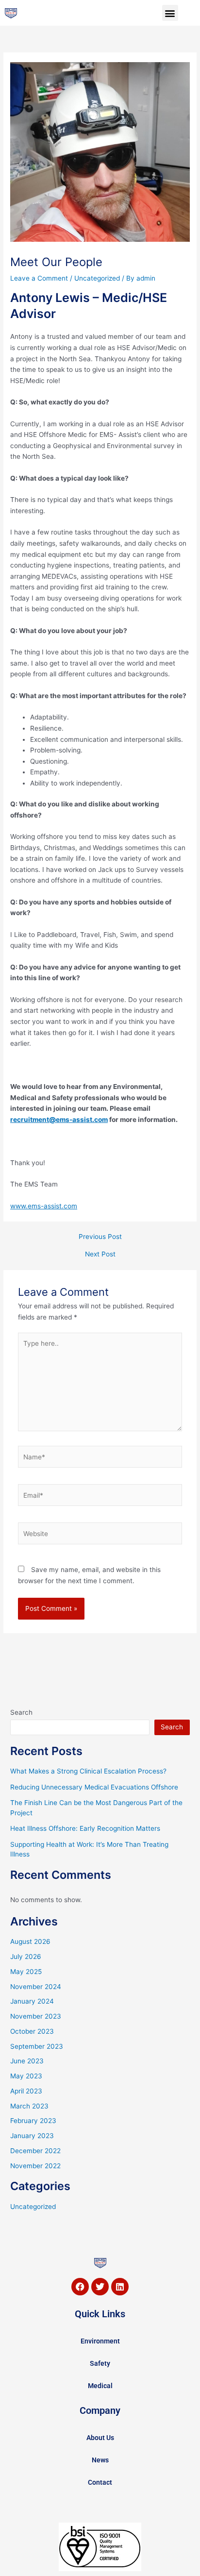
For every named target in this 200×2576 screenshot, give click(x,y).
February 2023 (33, 2121)
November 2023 (36, 2016)
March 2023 (29, 2106)
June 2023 (27, 2061)
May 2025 (26, 1972)
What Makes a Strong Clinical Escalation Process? (88, 1771)
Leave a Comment (39, 278)
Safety (100, 2363)
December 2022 (35, 2151)
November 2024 (36, 1987)
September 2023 (37, 2046)
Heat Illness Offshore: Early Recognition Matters (85, 1828)
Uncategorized (97, 278)
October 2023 (32, 2031)
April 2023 (26, 2091)
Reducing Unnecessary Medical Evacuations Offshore (94, 1787)
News (100, 2460)
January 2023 (32, 2136)
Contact (100, 2482)
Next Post (100, 1255)
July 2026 (26, 1957)
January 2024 (32, 2001)
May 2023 (26, 2076)
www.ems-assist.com (44, 1206)
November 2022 (35, 2166)
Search (21, 1712)
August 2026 (30, 1941)
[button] (170, 13)
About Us (100, 2438)
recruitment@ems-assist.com (59, 1120)
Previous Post (100, 1237)
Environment (100, 2341)
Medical (100, 2386)
